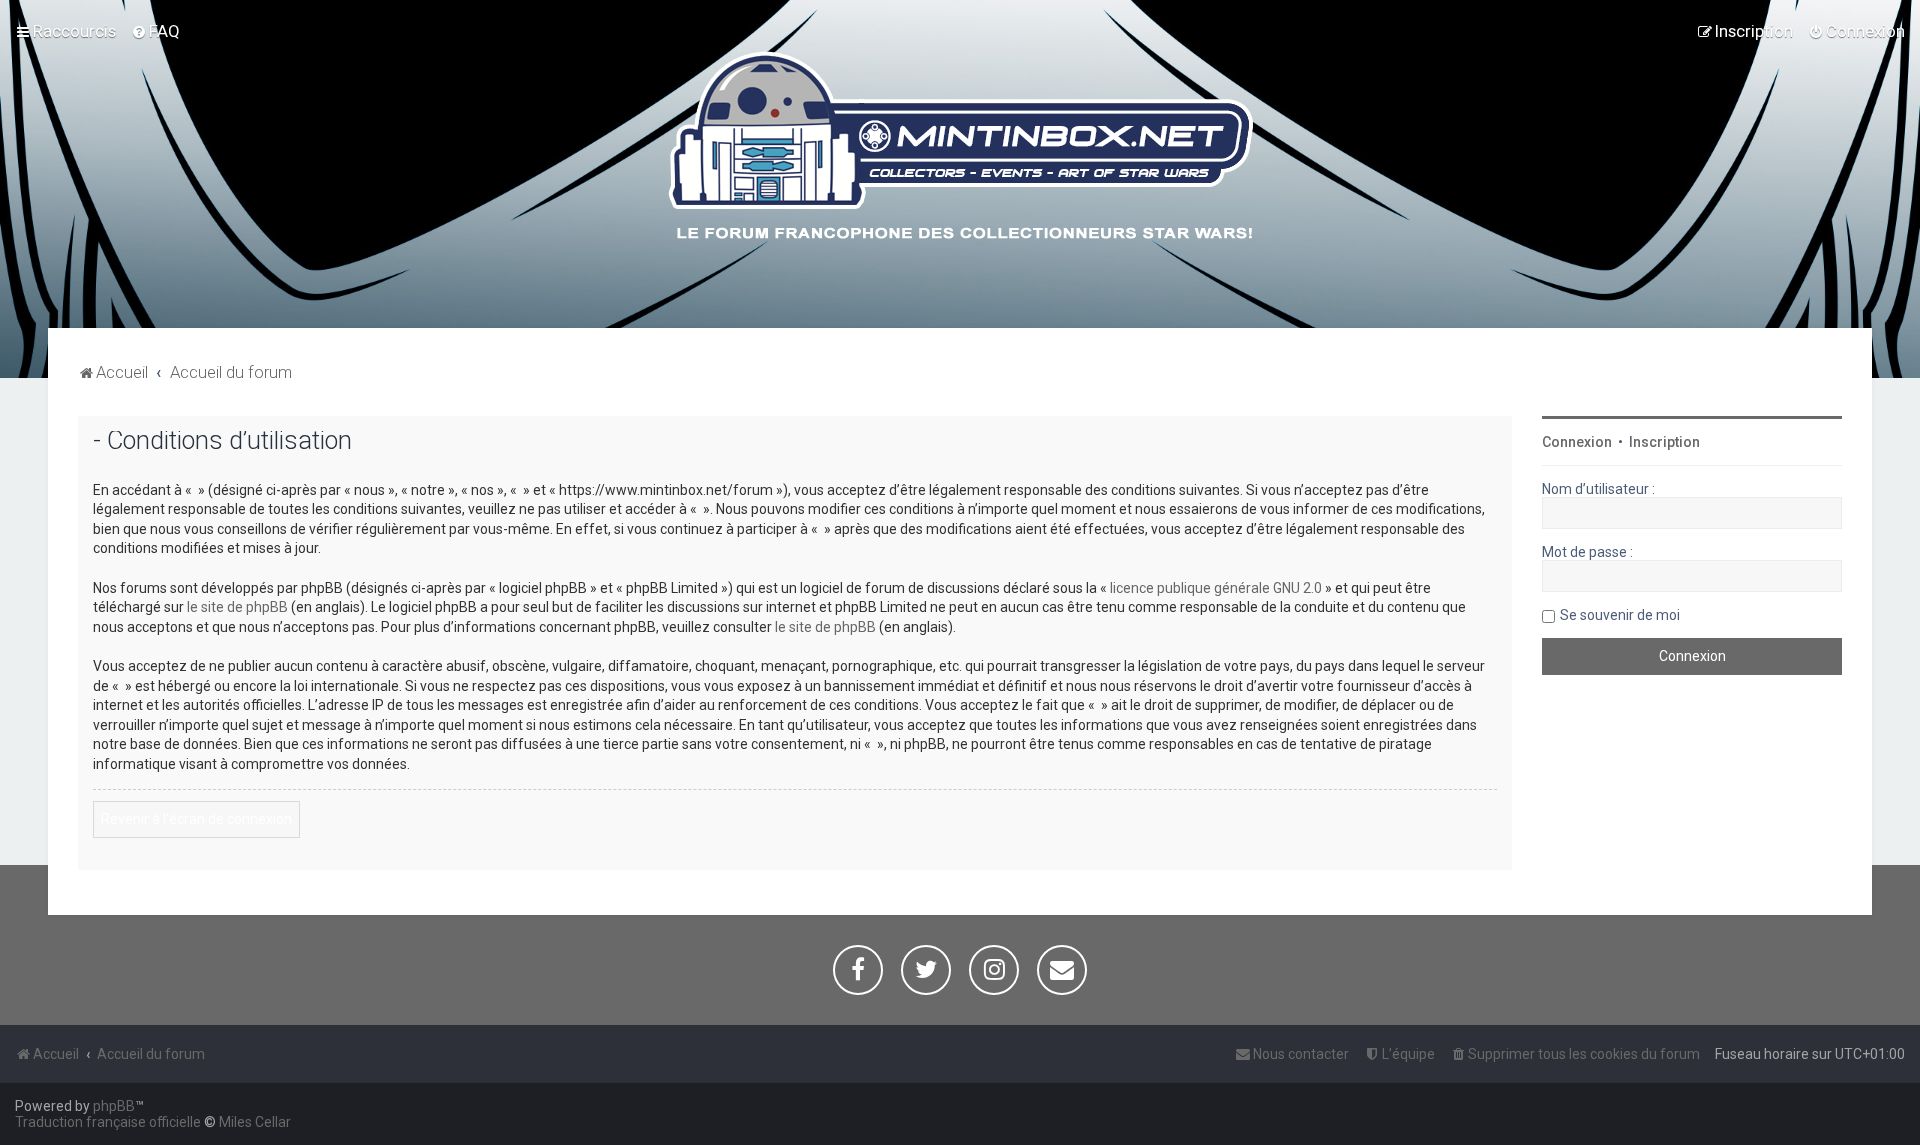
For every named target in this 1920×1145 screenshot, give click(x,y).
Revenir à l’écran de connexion (196, 819)
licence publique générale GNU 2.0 (1216, 588)
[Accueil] (960, 149)
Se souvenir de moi (1620, 615)
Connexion (1577, 442)
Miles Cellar (255, 1122)
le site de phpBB (237, 607)
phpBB (114, 1106)
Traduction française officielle (108, 1122)
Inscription (1664, 442)
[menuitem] (155, 31)
